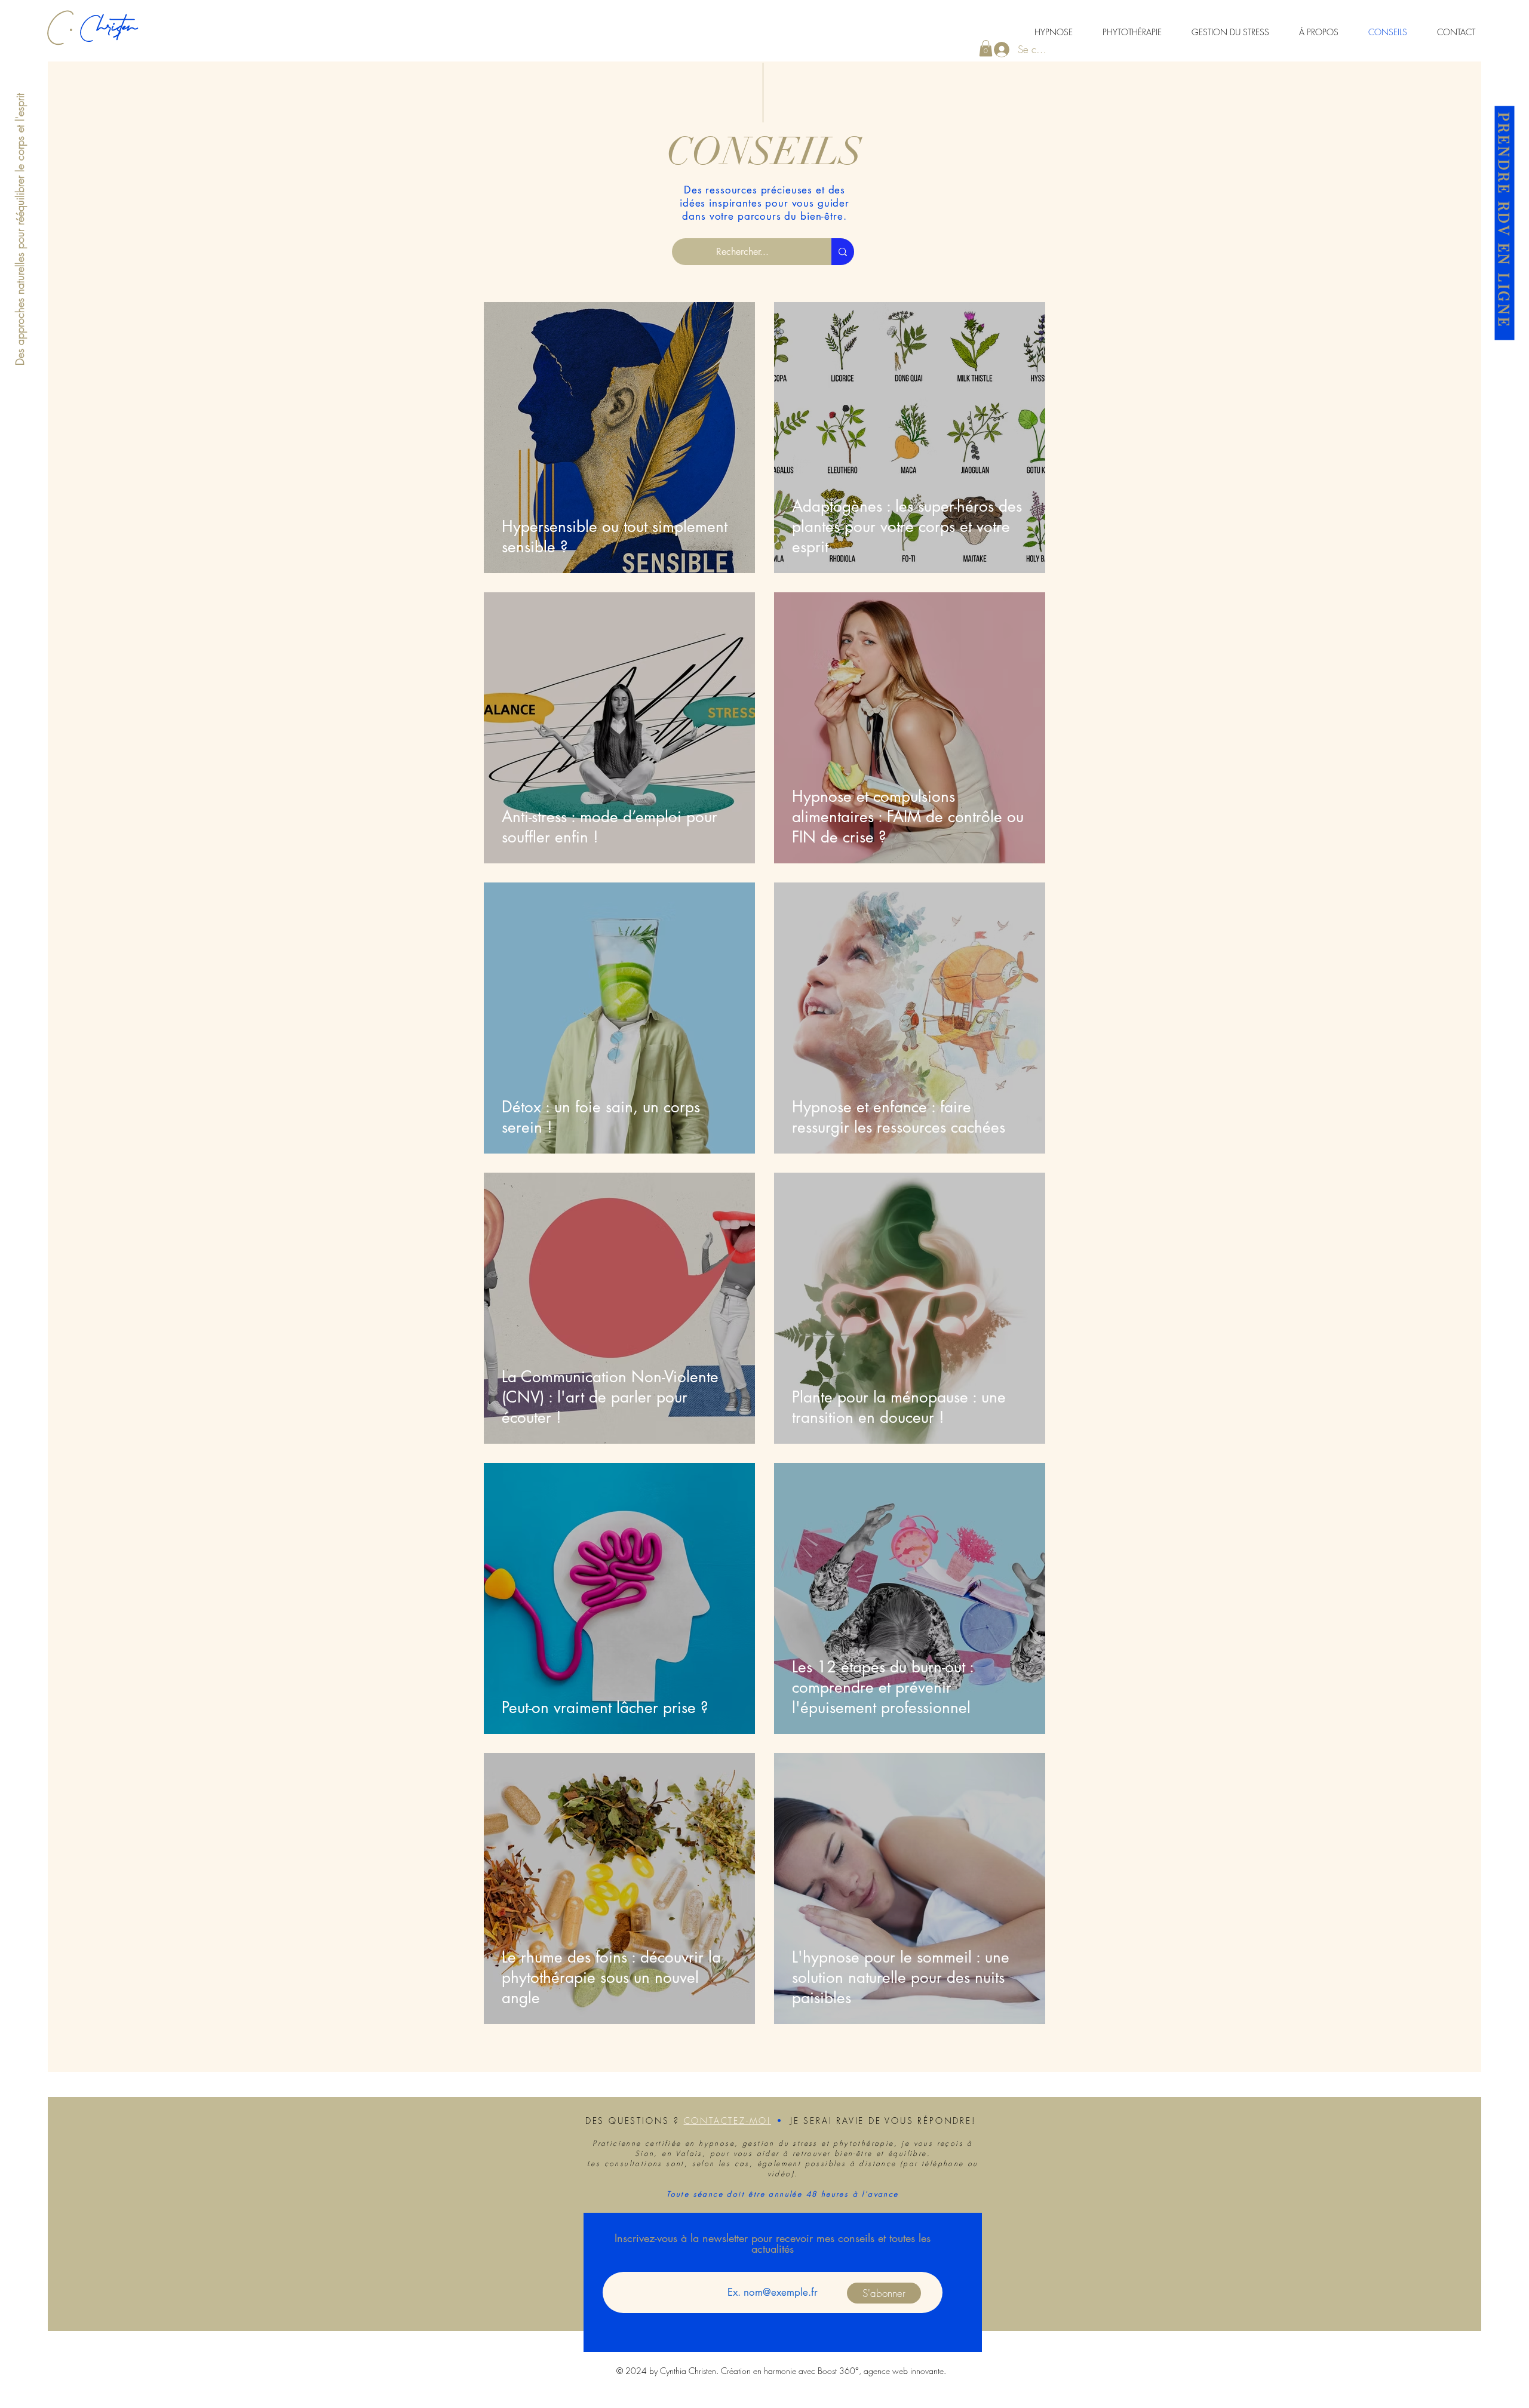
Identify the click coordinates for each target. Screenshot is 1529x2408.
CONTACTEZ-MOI (727, 2121)
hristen (117, 39)
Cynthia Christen (688, 2371)
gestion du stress (780, 2143)
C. (64, 39)
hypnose (717, 2143)
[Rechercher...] (843, 252)
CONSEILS (764, 152)
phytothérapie (863, 2143)
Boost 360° (838, 2371)
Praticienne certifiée (637, 2143)
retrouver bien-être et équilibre (860, 2153)
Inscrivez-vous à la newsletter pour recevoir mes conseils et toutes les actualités (773, 2243)
